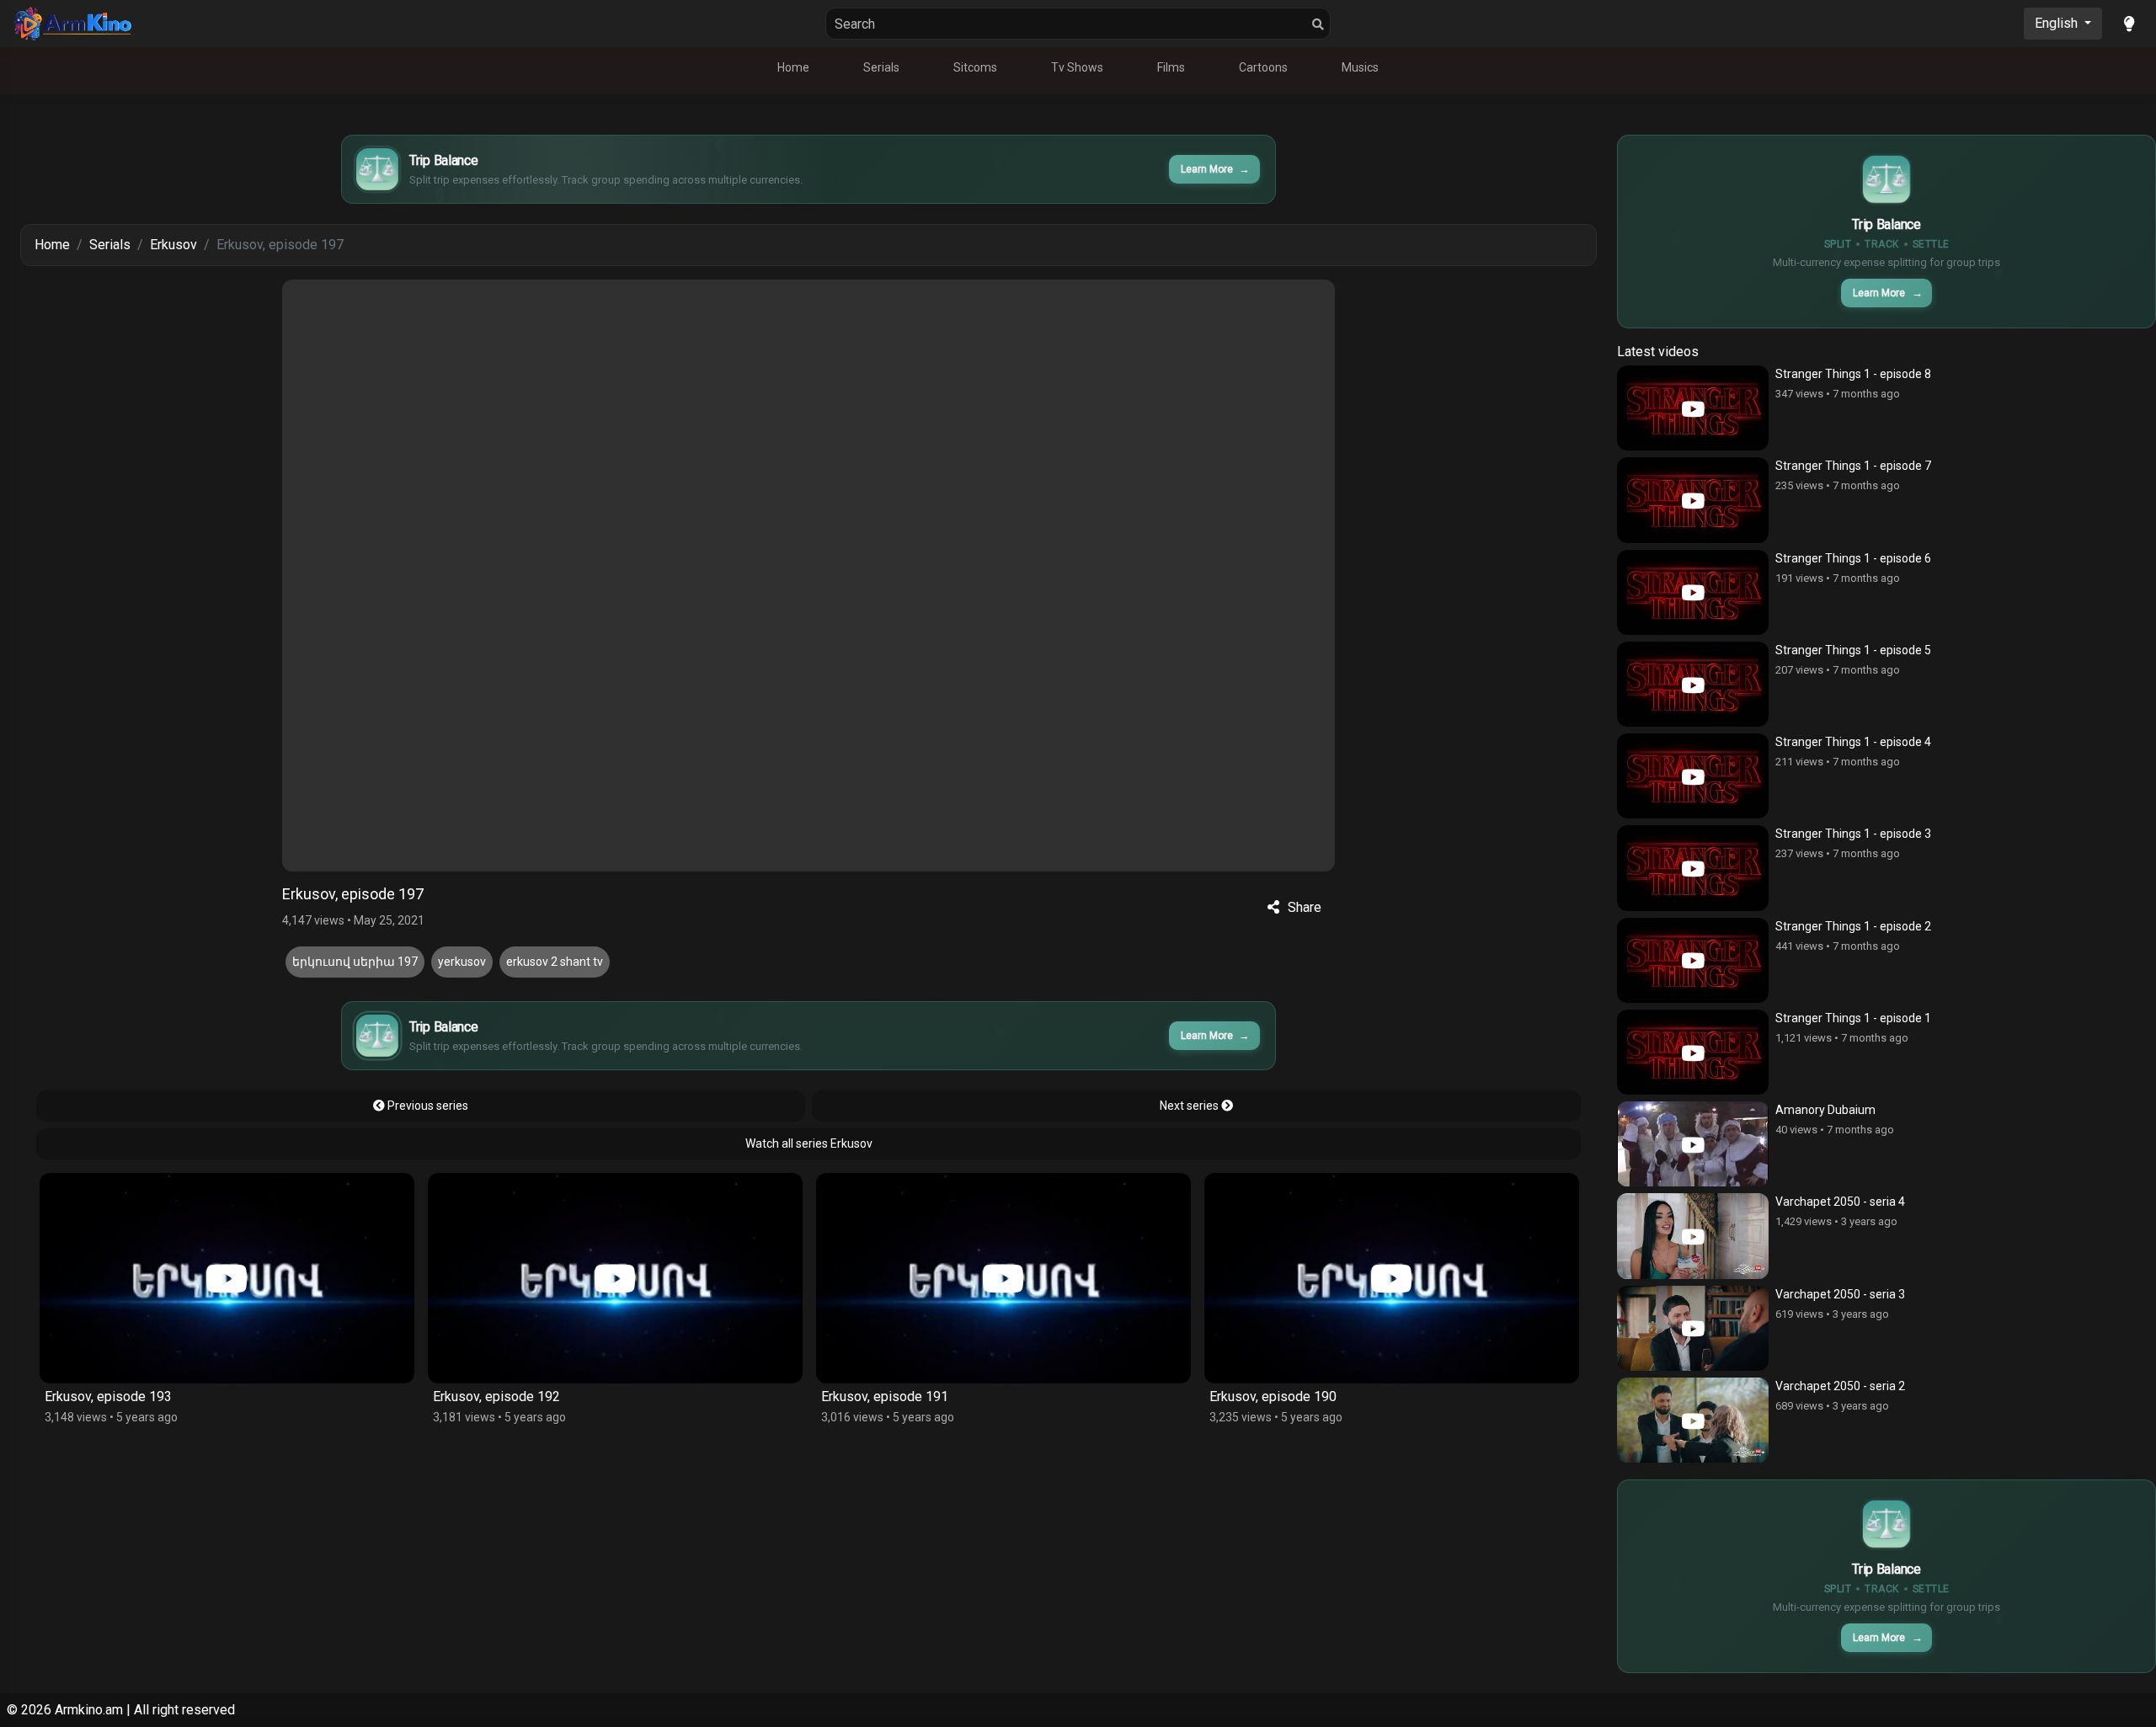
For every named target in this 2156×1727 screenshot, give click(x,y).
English (2058, 23)
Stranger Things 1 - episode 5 (1853, 650)
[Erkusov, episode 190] (1003, 1278)
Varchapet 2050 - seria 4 (1840, 1202)
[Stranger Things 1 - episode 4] (1693, 776)
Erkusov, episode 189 (1273, 1397)
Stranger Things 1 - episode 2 (1853, 926)
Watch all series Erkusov (809, 1143)
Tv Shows (1077, 67)
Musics (1360, 67)
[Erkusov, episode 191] (615, 1278)
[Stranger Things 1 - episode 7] (1693, 500)
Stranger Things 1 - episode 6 (1853, 558)
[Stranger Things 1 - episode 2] (1693, 960)
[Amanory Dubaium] (1693, 1144)
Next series (1190, 1106)
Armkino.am (89, 1710)
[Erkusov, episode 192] (227, 1278)
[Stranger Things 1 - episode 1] (1693, 1052)
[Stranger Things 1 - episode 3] (1693, 868)
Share (1305, 907)
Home (793, 67)
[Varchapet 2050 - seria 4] (1693, 1236)
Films (1171, 67)
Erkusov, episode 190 (885, 1397)
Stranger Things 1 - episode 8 (1853, 374)
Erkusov (173, 245)
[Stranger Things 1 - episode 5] (1693, 684)
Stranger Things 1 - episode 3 (1853, 834)
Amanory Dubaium (1825, 1110)
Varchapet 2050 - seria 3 (1840, 1294)
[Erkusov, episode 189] (1392, 1278)
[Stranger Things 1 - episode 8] (1693, 408)
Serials (881, 67)
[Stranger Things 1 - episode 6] (1693, 592)
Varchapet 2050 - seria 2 (1840, 1386)
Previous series (427, 1106)
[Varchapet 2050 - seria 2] (1693, 1420)
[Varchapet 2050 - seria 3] (1693, 1328)
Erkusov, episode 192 (108, 1397)
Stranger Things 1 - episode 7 (1853, 466)
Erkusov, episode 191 (496, 1397)
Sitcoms (975, 67)
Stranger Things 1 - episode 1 (1853, 1018)
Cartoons (1263, 67)
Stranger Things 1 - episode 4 (1853, 742)
